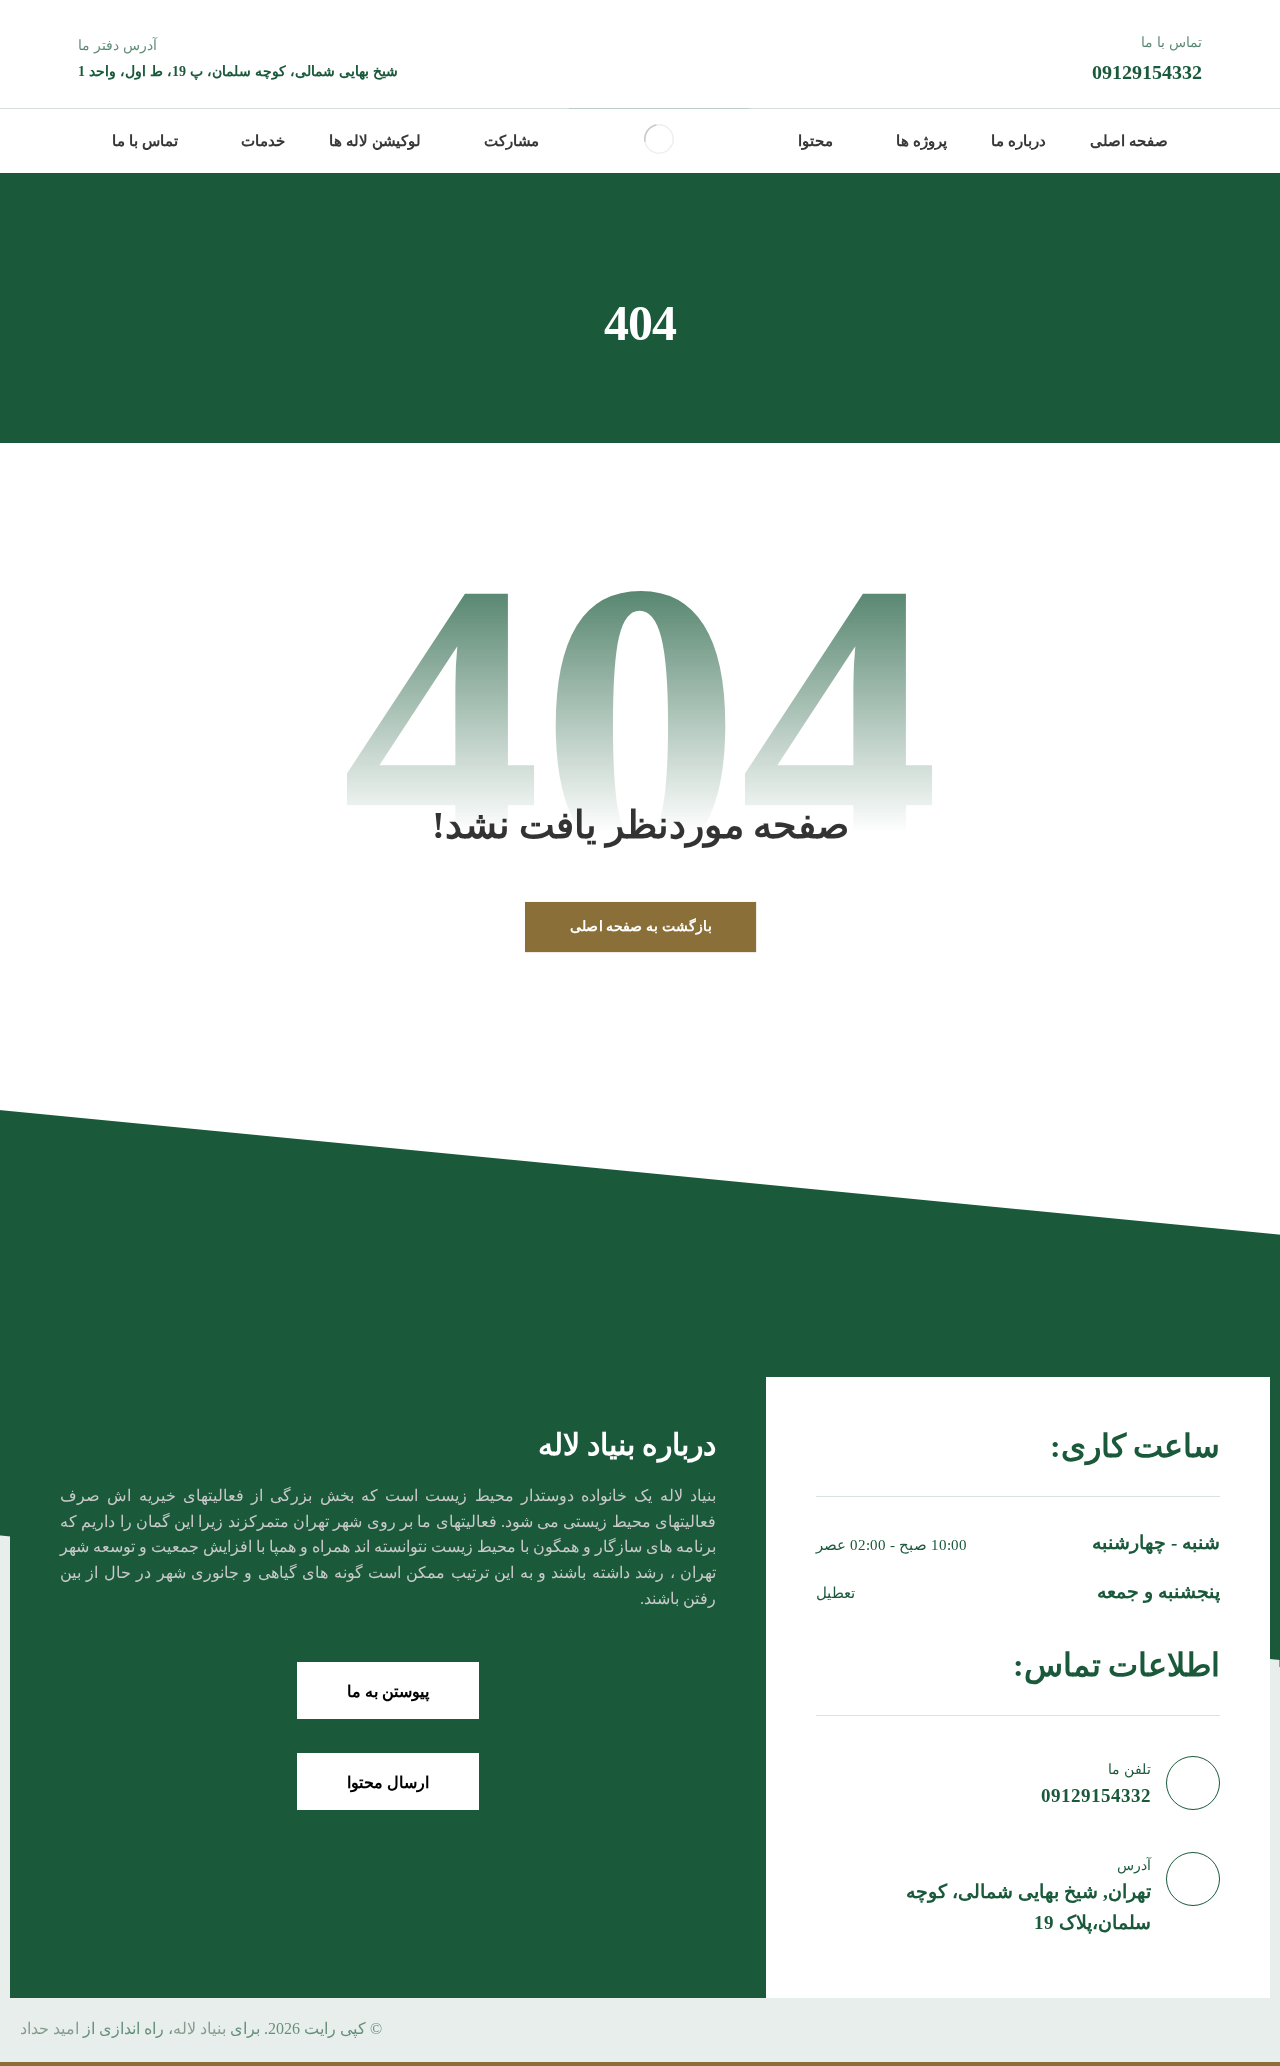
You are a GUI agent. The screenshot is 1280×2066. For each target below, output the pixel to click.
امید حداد (49, 2028)
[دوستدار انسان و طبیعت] (659, 139)
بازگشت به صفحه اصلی (639, 925)
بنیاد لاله (199, 2028)
